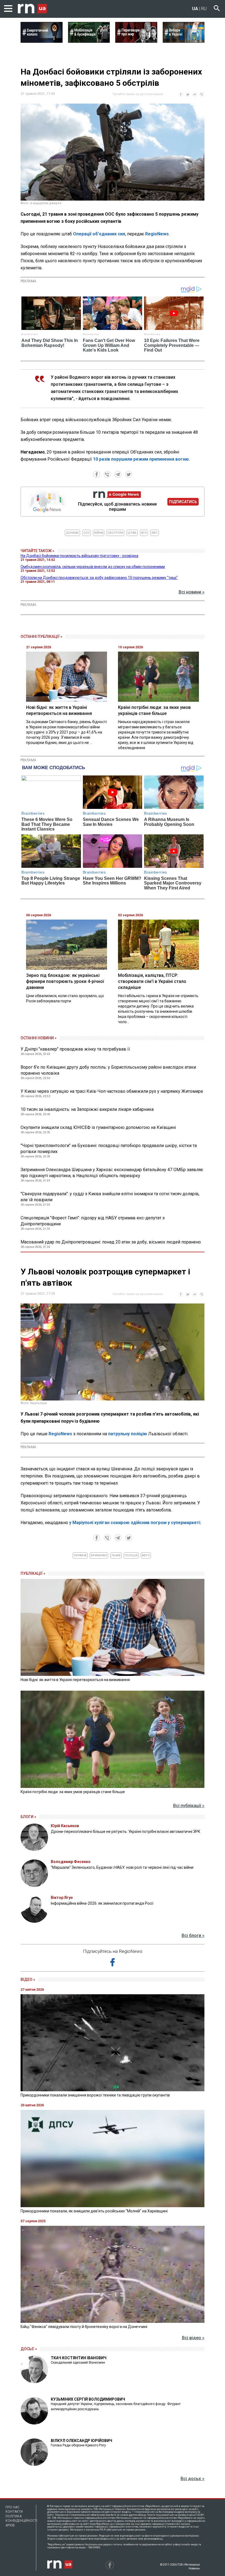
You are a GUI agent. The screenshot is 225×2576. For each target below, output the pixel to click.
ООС (87, 533)
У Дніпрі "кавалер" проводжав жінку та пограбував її (75, 1049)
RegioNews (157, 234)
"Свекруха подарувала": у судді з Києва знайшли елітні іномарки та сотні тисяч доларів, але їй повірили (110, 1197)
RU (204, 9)
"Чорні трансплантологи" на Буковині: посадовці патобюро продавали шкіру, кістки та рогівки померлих (109, 1149)
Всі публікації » (189, 1806)
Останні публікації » (41, 637)
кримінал (99, 1555)
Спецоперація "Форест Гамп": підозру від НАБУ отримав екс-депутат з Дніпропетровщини (93, 1221)
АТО (144, 533)
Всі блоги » (193, 1935)
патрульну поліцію (128, 1434)
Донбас (72, 533)
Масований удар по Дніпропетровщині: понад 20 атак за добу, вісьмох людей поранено (111, 1242)
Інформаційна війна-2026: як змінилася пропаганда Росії (102, 1903)
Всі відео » (193, 2338)
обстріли (115, 533)
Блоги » (28, 1817)
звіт (154, 533)
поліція (131, 1555)
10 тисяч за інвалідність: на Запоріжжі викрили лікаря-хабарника (87, 1109)
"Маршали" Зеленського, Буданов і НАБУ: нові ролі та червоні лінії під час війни (122, 1867)
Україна (80, 1555)
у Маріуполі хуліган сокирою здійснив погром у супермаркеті (135, 1523)
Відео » (28, 1979)
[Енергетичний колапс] (42, 41)
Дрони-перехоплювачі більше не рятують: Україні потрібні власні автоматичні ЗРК (126, 1832)
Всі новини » (192, 592)
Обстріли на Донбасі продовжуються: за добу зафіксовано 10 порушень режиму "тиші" (99, 578)
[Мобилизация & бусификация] (89, 41)
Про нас (12, 2507)
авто (146, 1555)
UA (195, 9)
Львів (116, 1555)
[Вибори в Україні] (184, 41)
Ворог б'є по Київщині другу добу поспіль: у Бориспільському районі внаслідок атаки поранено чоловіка (108, 1070)
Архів (10, 2525)
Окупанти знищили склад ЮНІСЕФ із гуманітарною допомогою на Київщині (98, 1127)
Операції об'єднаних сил (99, 234)
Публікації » (33, 1573)
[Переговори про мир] (136, 41)
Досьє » (29, 2349)
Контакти (14, 2512)
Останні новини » (39, 1038)
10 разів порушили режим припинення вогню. (141, 459)
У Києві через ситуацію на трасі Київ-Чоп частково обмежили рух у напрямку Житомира (112, 1091)
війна (99, 533)
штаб (132, 533)
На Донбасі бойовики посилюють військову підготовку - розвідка (79, 556)
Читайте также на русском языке (138, 94)
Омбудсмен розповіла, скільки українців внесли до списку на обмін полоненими (93, 567)
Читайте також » (37, 551)
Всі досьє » (192, 2479)
